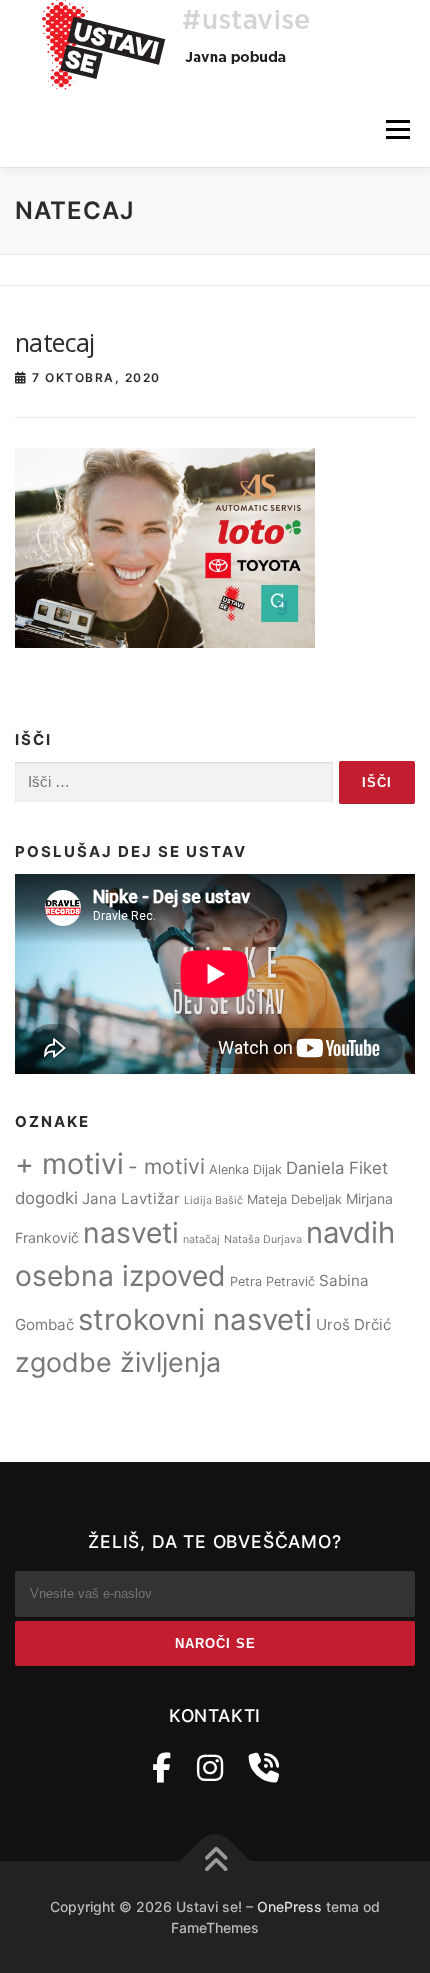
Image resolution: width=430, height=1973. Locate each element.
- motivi (166, 1166)
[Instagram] (210, 1768)
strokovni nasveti (195, 1319)
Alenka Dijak (245, 1169)
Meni (395, 129)
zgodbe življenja (118, 1362)
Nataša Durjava (263, 1239)
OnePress (289, 1906)
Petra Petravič (272, 1281)
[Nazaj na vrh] (215, 1860)
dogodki (46, 1198)
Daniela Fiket (337, 1168)
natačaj (201, 1239)
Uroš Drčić (353, 1324)
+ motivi (69, 1163)
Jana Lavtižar (131, 1198)
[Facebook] (161, 1768)
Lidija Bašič (213, 1200)
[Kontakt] (264, 1768)
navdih (350, 1232)
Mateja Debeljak (294, 1199)
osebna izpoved (120, 1276)
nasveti (131, 1233)
